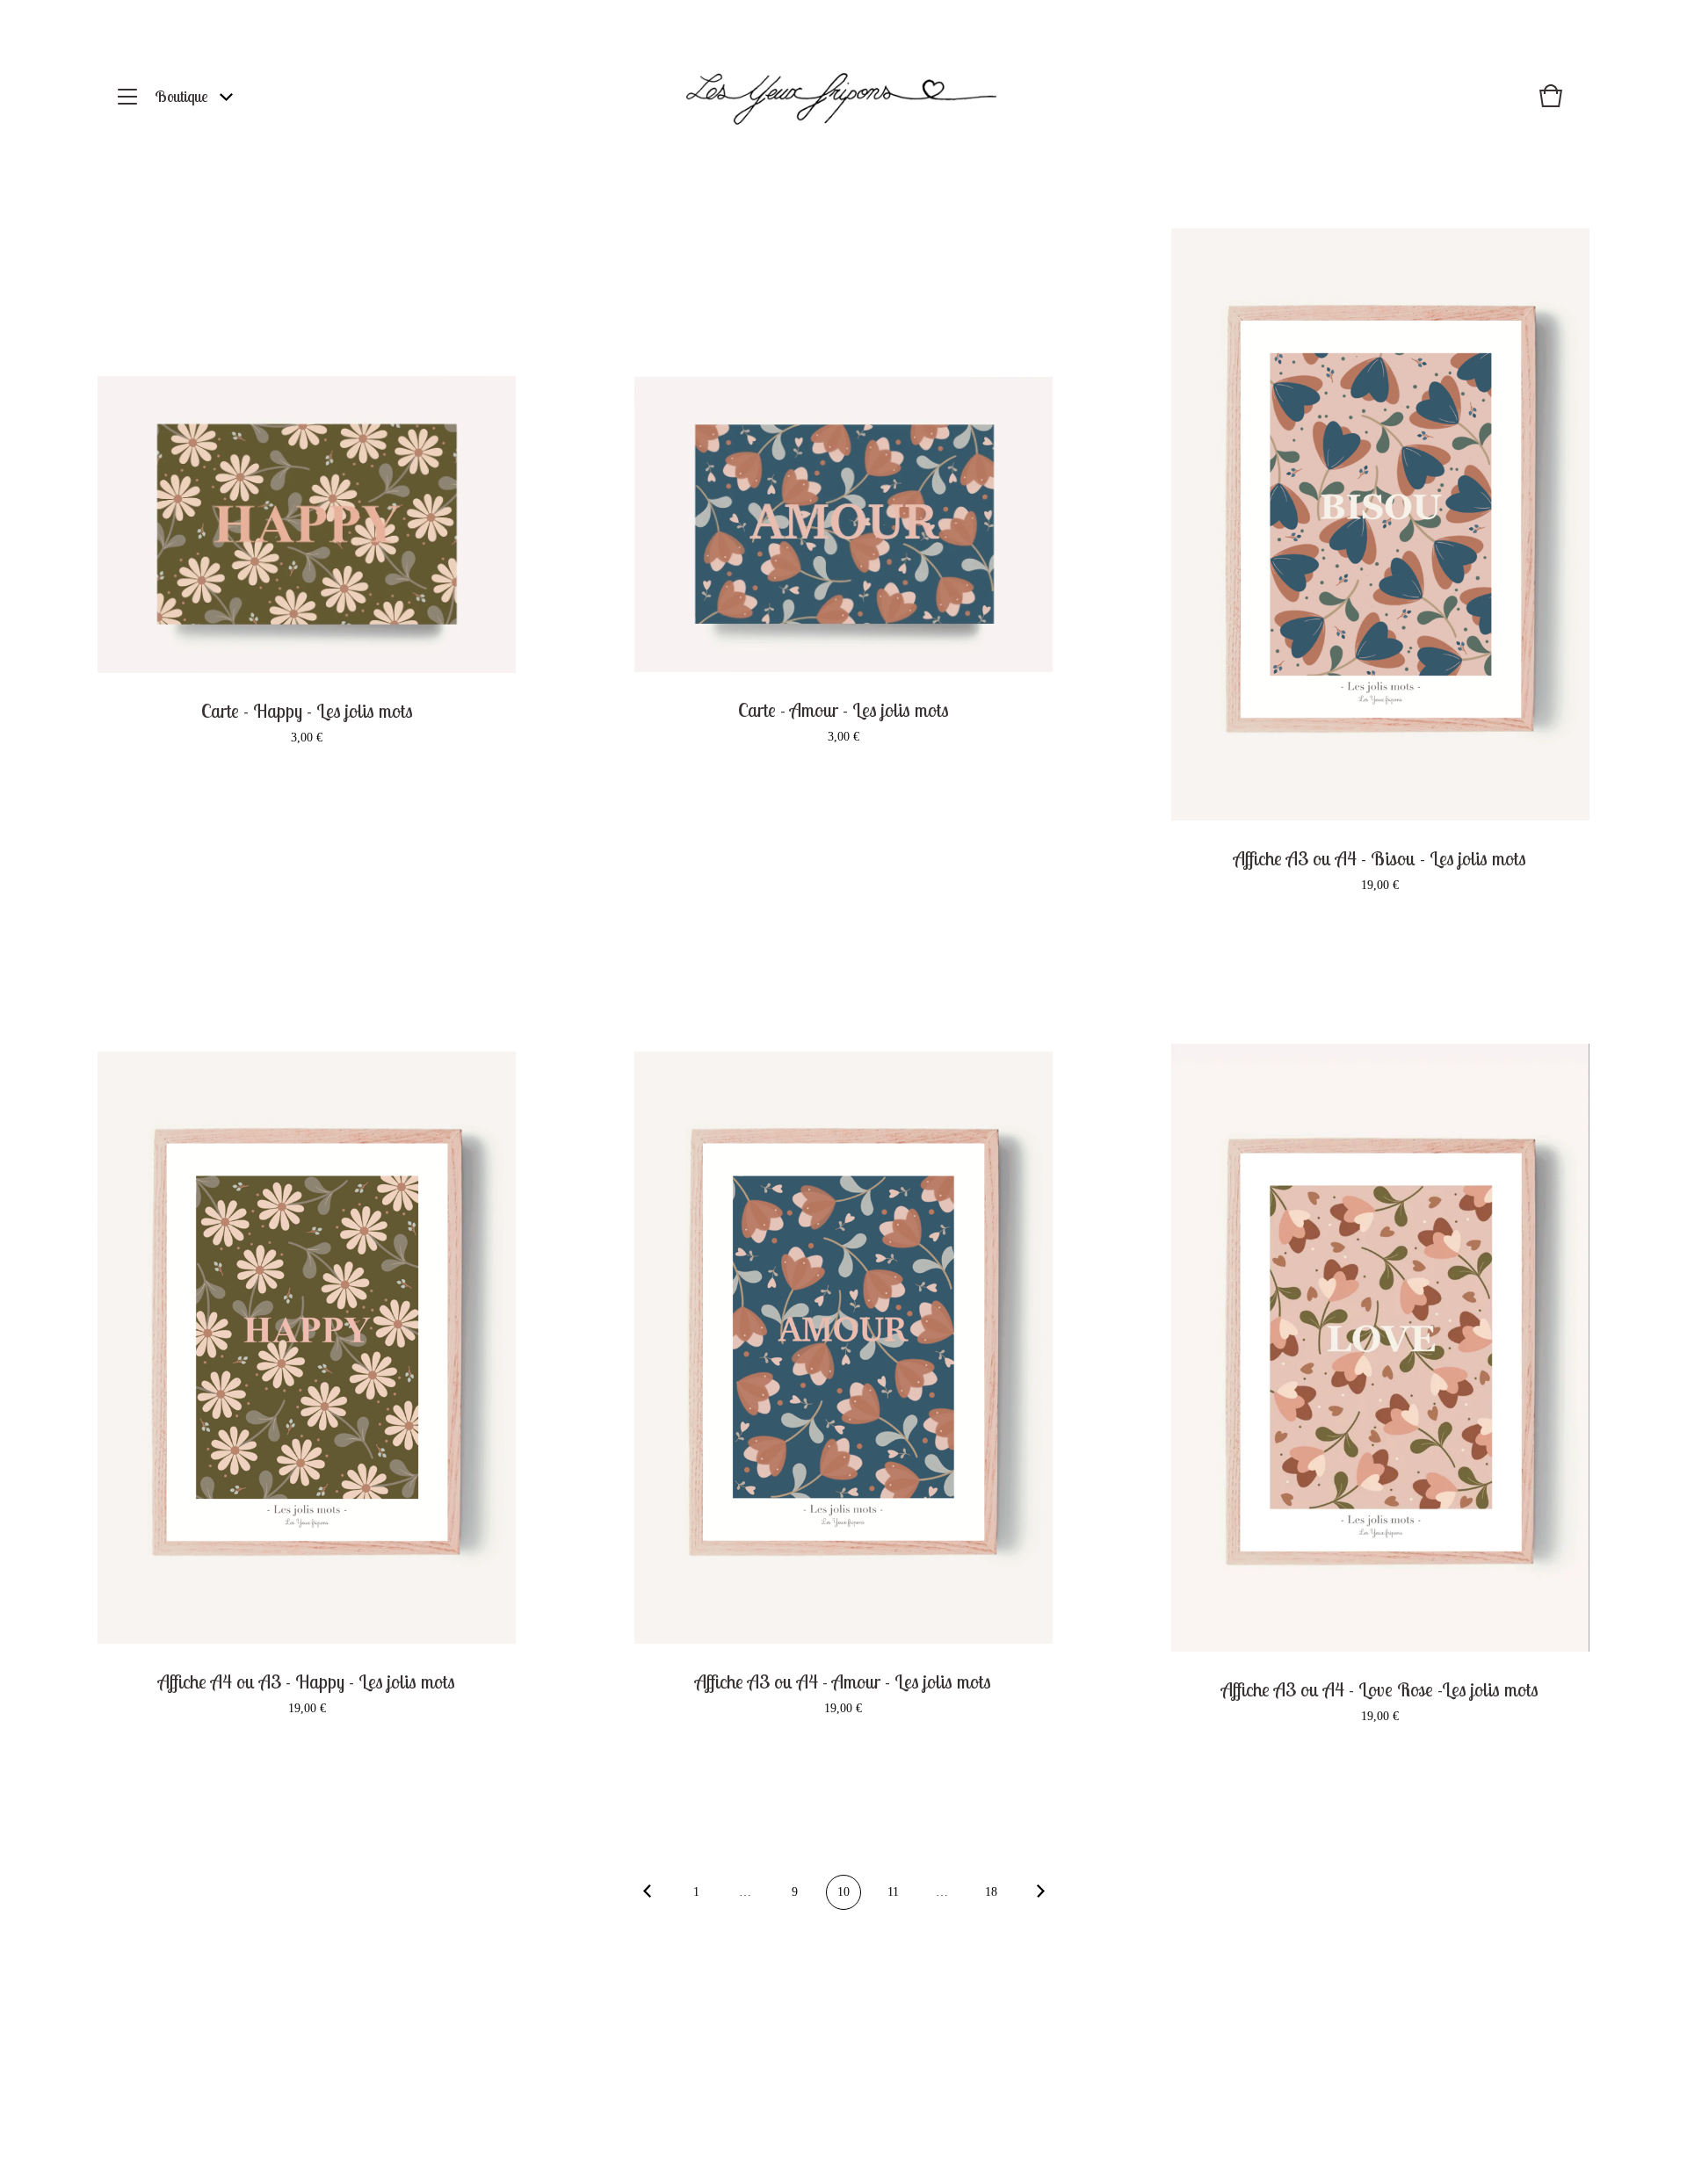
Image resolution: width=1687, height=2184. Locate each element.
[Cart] (1551, 105)
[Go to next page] (1040, 1893)
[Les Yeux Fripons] (841, 97)
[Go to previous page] (647, 1893)
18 (991, 1892)
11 (893, 1892)
